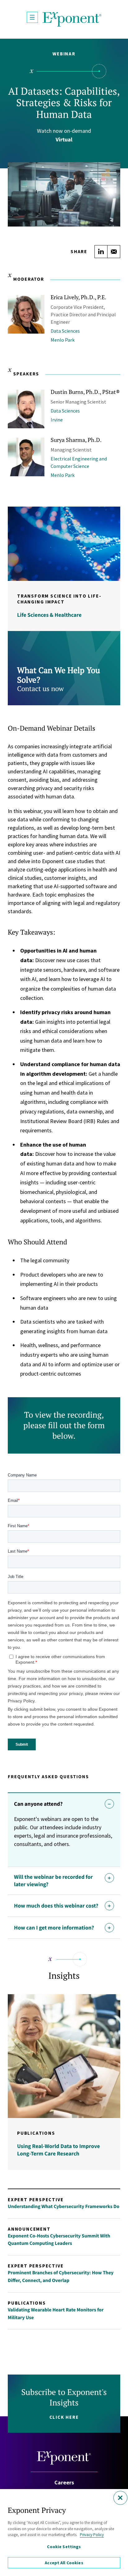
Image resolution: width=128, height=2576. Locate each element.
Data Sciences (65, 331)
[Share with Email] (114, 252)
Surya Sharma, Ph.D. (76, 440)
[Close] (120, 2498)
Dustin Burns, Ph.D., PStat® (85, 392)
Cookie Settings (64, 2547)
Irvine (57, 420)
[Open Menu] (32, 17)
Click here (64, 2417)
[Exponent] (72, 19)
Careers (64, 2482)
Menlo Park (63, 340)
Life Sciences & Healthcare (49, 615)
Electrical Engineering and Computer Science (79, 462)
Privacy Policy (92, 2535)
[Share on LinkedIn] (101, 252)
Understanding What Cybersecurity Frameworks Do (64, 2206)
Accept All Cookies (64, 2563)
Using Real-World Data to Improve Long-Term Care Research (59, 2150)
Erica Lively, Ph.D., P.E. (78, 297)
